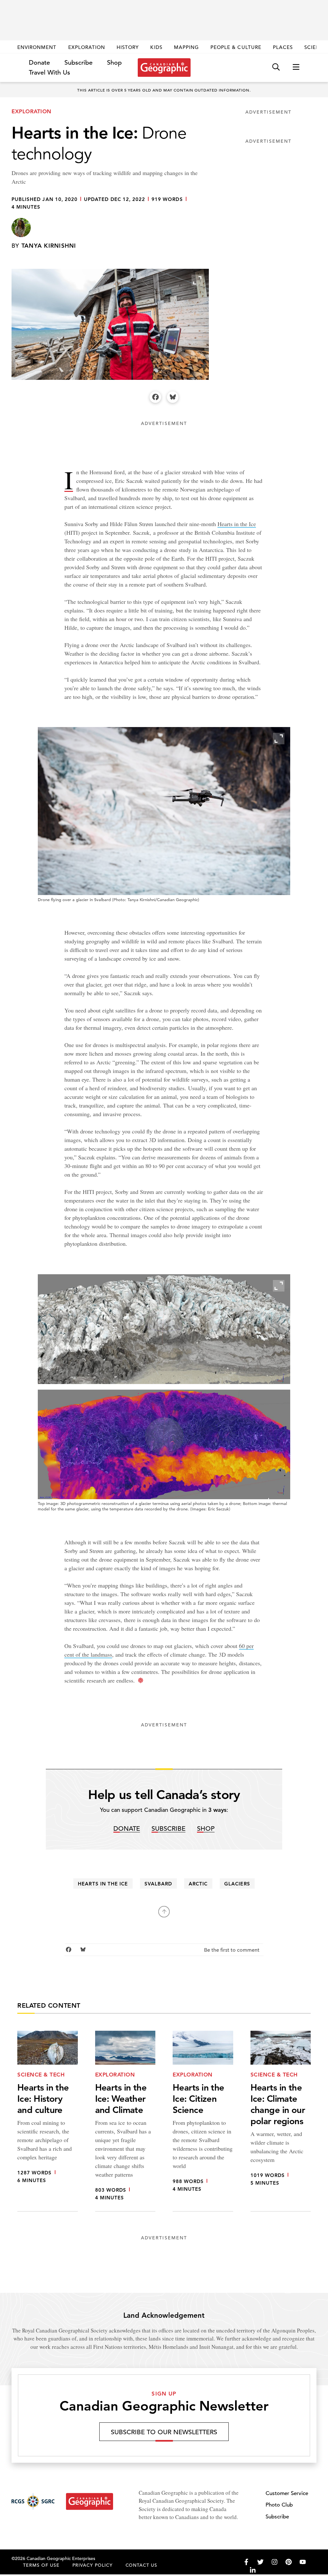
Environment (37, 47)
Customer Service (287, 2493)
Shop (114, 63)
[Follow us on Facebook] (246, 2562)
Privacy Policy (93, 2565)
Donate (39, 63)
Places (283, 47)
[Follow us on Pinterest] (289, 2562)
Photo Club (279, 2505)
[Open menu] (296, 67)
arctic (198, 1884)
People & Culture (236, 47)
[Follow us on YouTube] (303, 2562)
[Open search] (276, 67)
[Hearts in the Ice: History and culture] (48, 2121)
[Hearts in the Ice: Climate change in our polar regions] (281, 2121)
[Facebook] (155, 397)
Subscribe (78, 63)
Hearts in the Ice (237, 524)
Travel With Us (49, 73)
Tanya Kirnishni (49, 246)
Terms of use (41, 2565)
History (128, 47)
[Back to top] (164, 1912)
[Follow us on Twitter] (260, 2562)
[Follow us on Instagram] (275, 2562)
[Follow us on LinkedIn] (253, 2570)
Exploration (87, 47)
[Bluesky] (173, 397)
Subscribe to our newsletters (164, 2432)
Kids (156, 47)
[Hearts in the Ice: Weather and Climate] (125, 2121)
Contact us (142, 2565)
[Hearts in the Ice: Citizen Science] (203, 2121)
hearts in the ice (103, 1884)
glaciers (237, 1884)
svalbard (158, 1884)
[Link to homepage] (164, 68)
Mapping (186, 47)
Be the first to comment (232, 1950)
